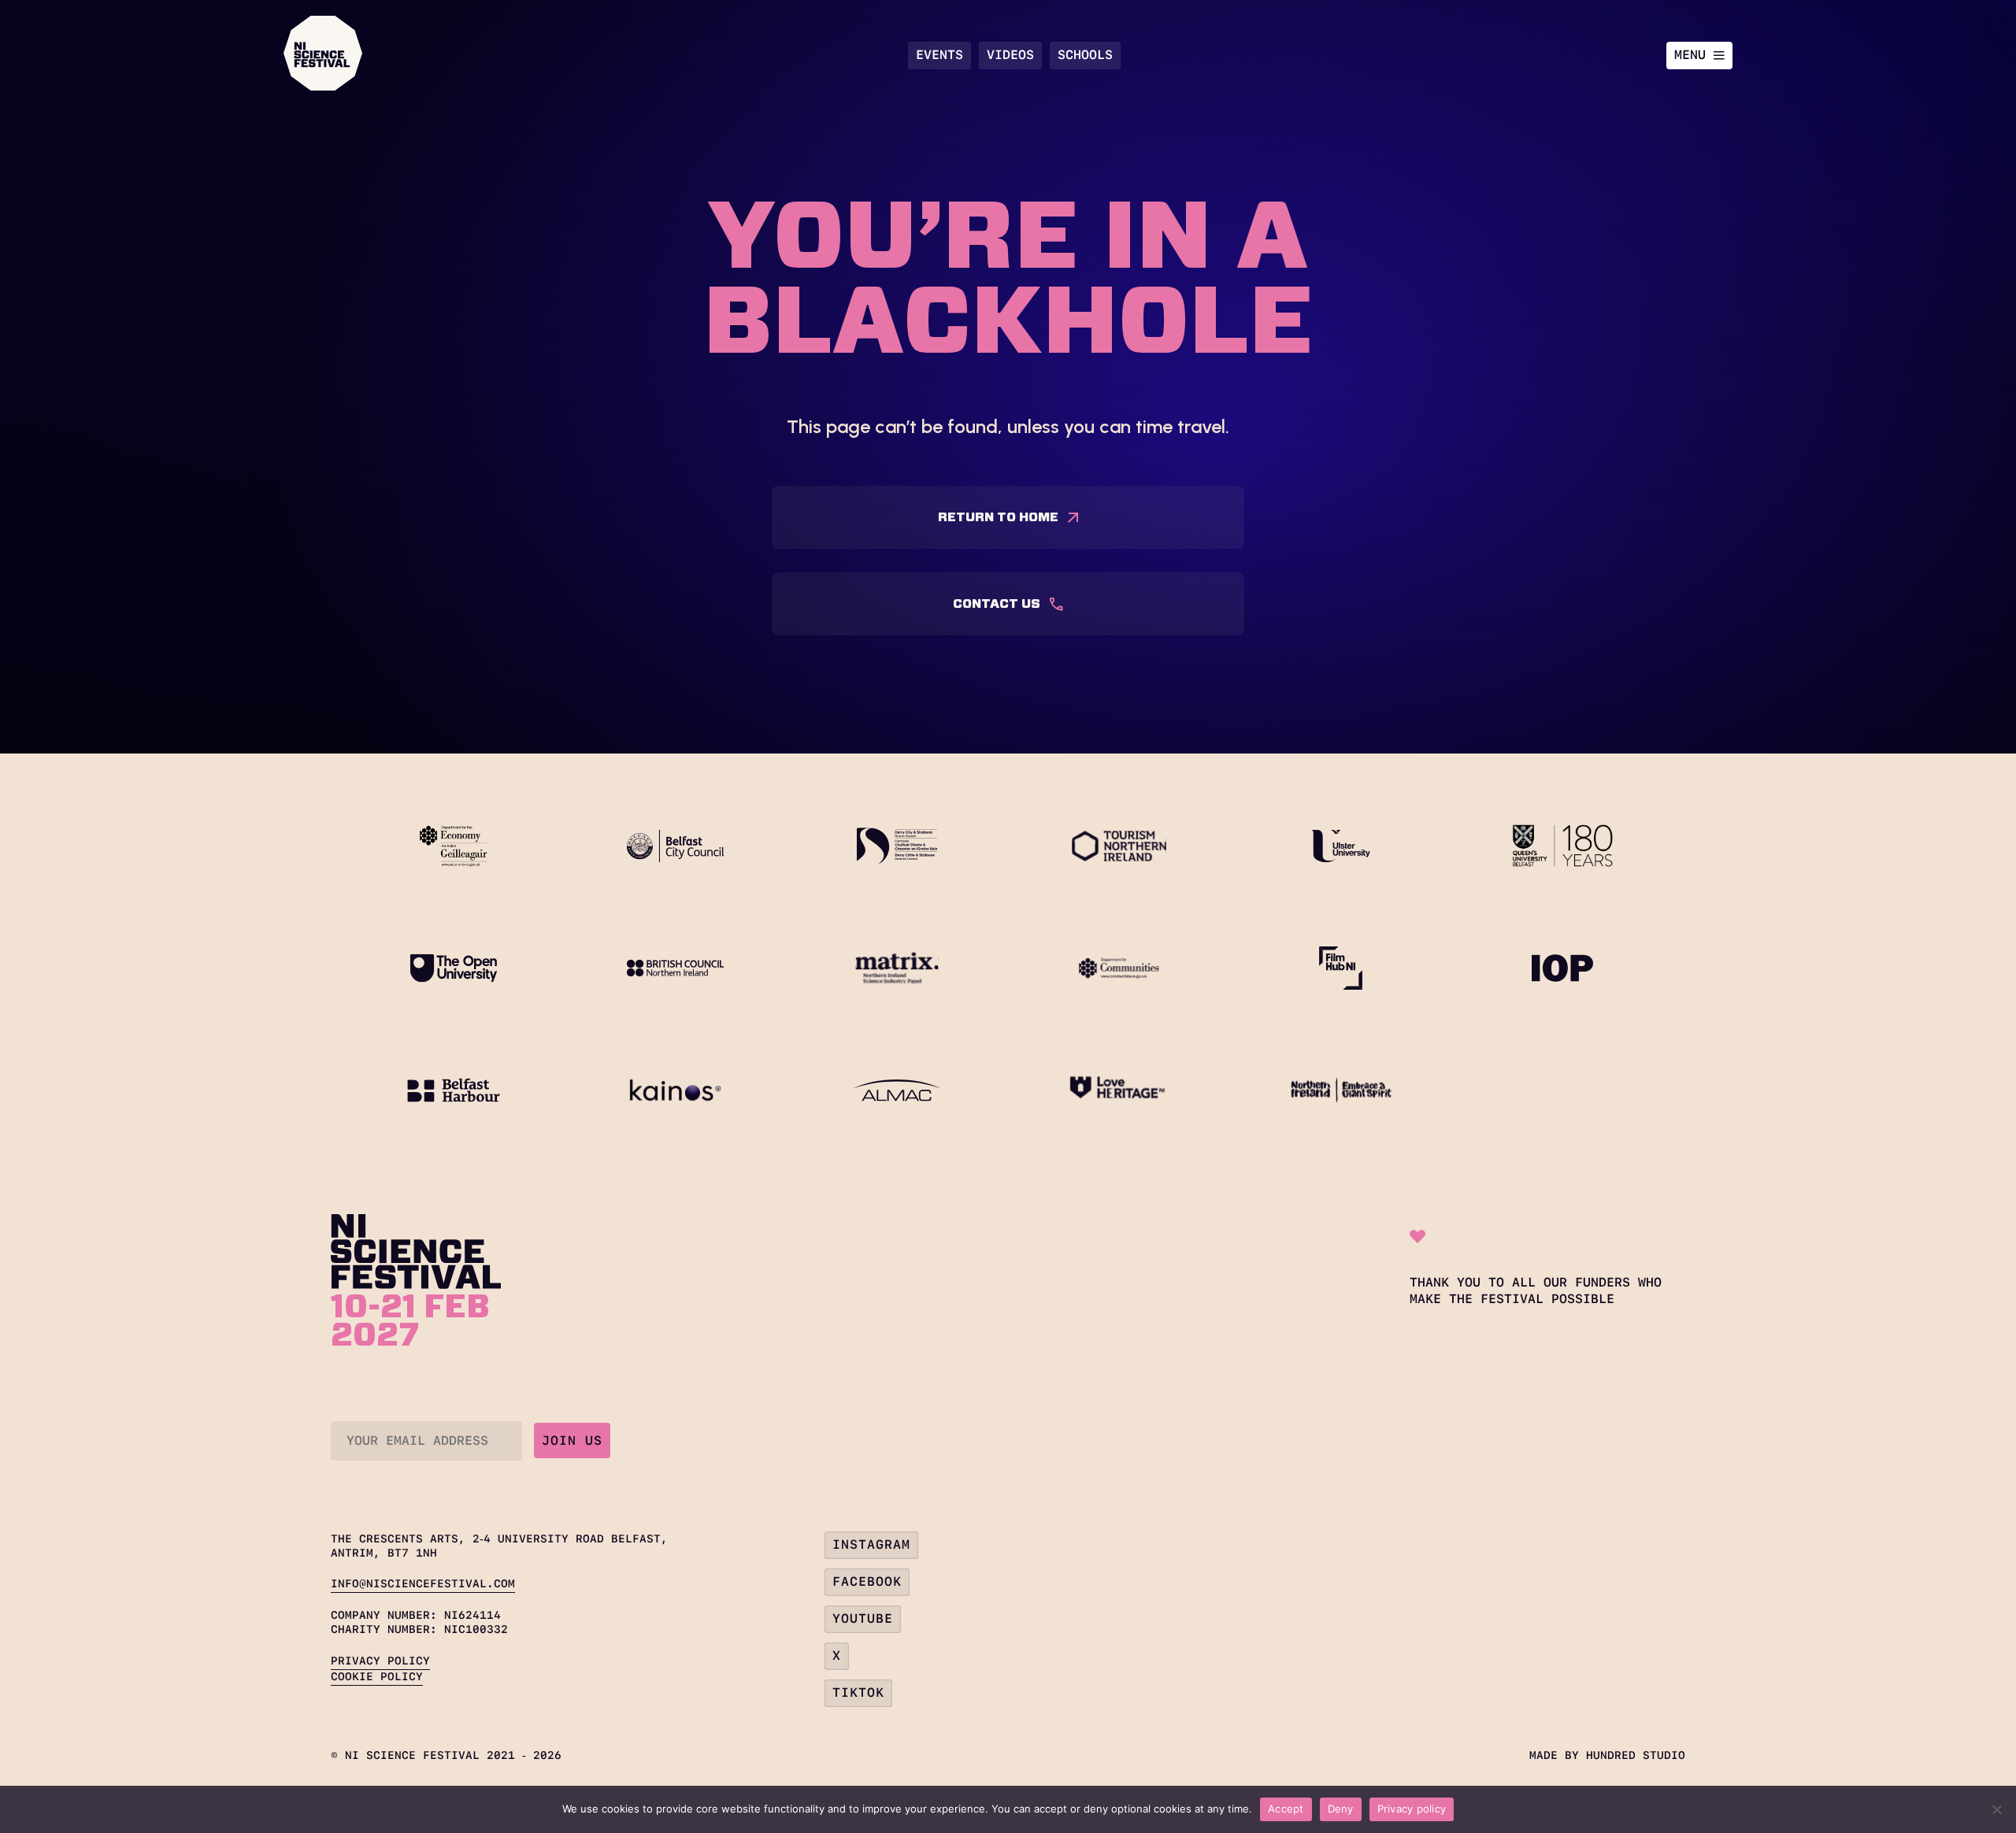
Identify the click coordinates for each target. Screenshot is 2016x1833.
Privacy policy (1412, 1809)
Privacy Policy (380, 1661)
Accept (1286, 1809)
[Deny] (1996, 1809)
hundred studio (1636, 1755)
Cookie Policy (377, 1676)
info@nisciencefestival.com (423, 1583)
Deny (1341, 1809)
